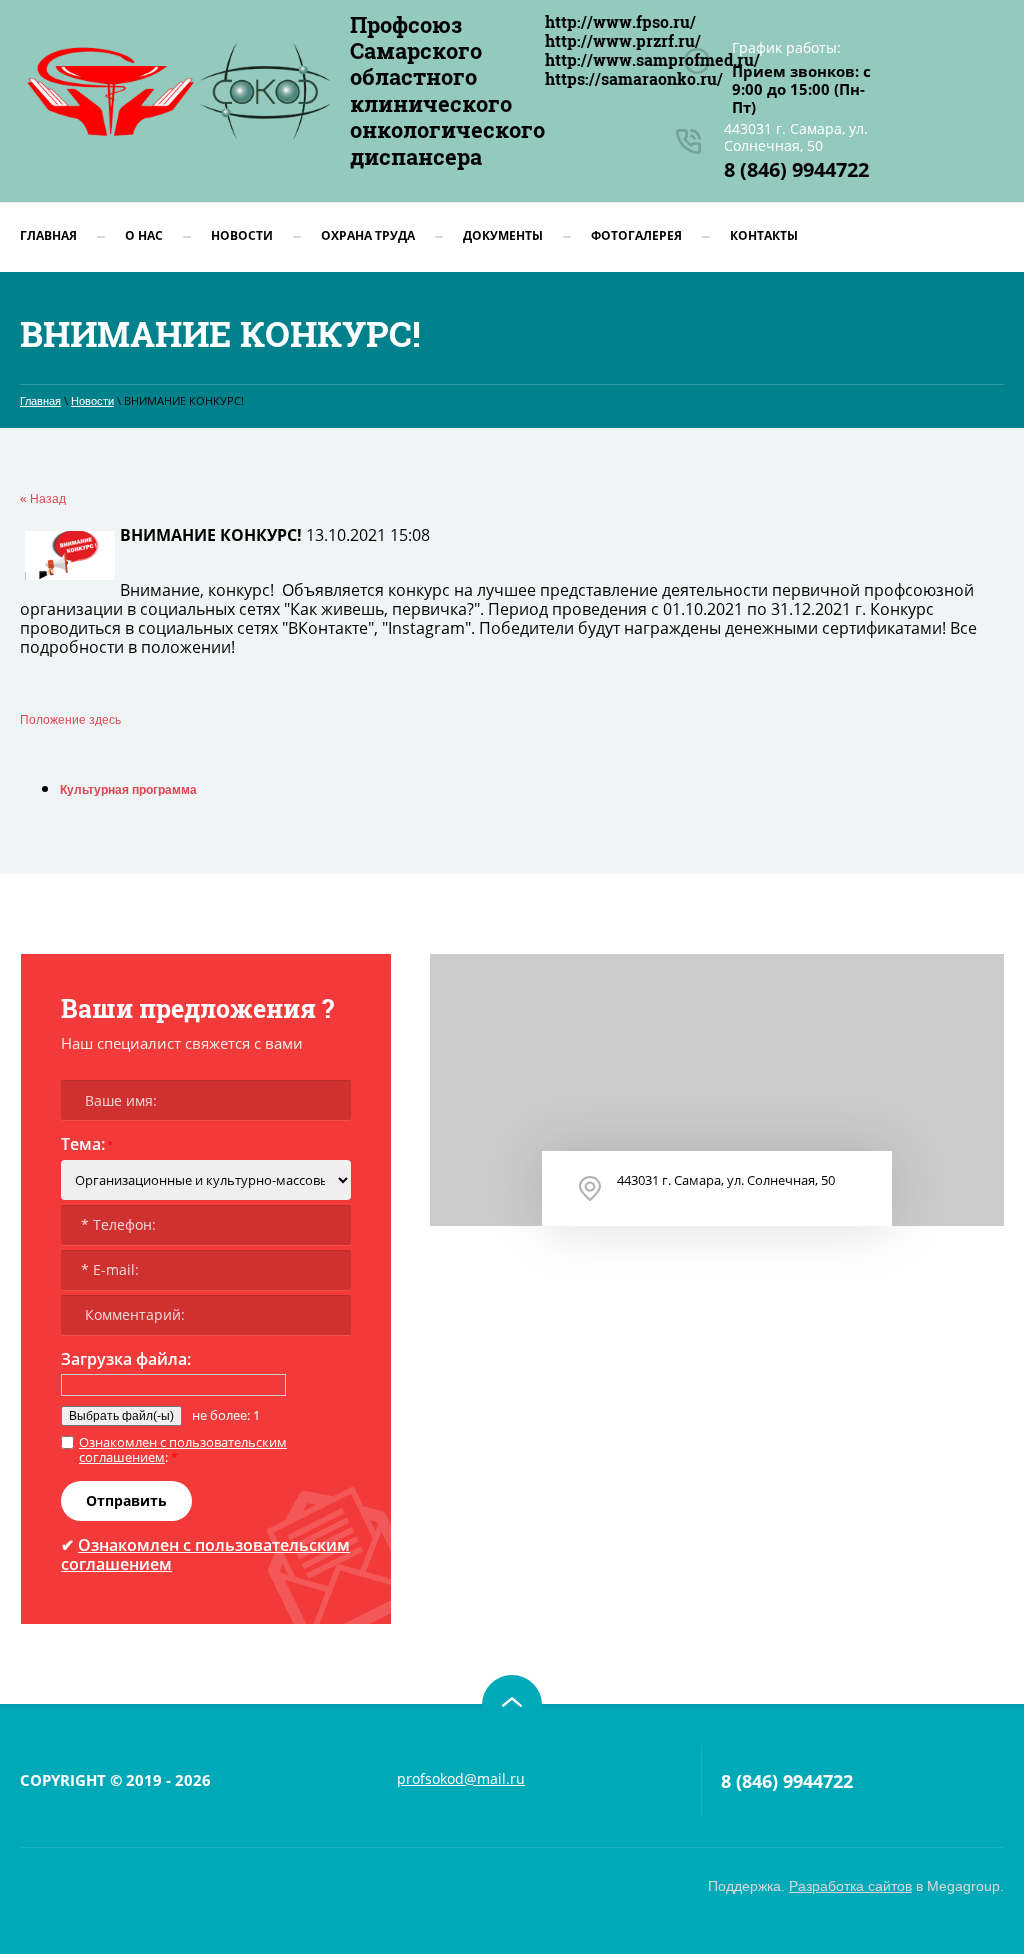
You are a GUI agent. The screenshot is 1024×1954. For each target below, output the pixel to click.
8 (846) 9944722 (796, 169)
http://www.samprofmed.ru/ (652, 59)
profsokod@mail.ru (461, 1778)
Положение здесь (70, 720)
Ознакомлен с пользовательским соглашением (183, 1450)
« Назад (43, 499)
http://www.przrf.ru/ (623, 40)
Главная (40, 401)
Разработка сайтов (850, 1886)
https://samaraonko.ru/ (634, 78)
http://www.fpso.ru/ (620, 21)
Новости (92, 401)
